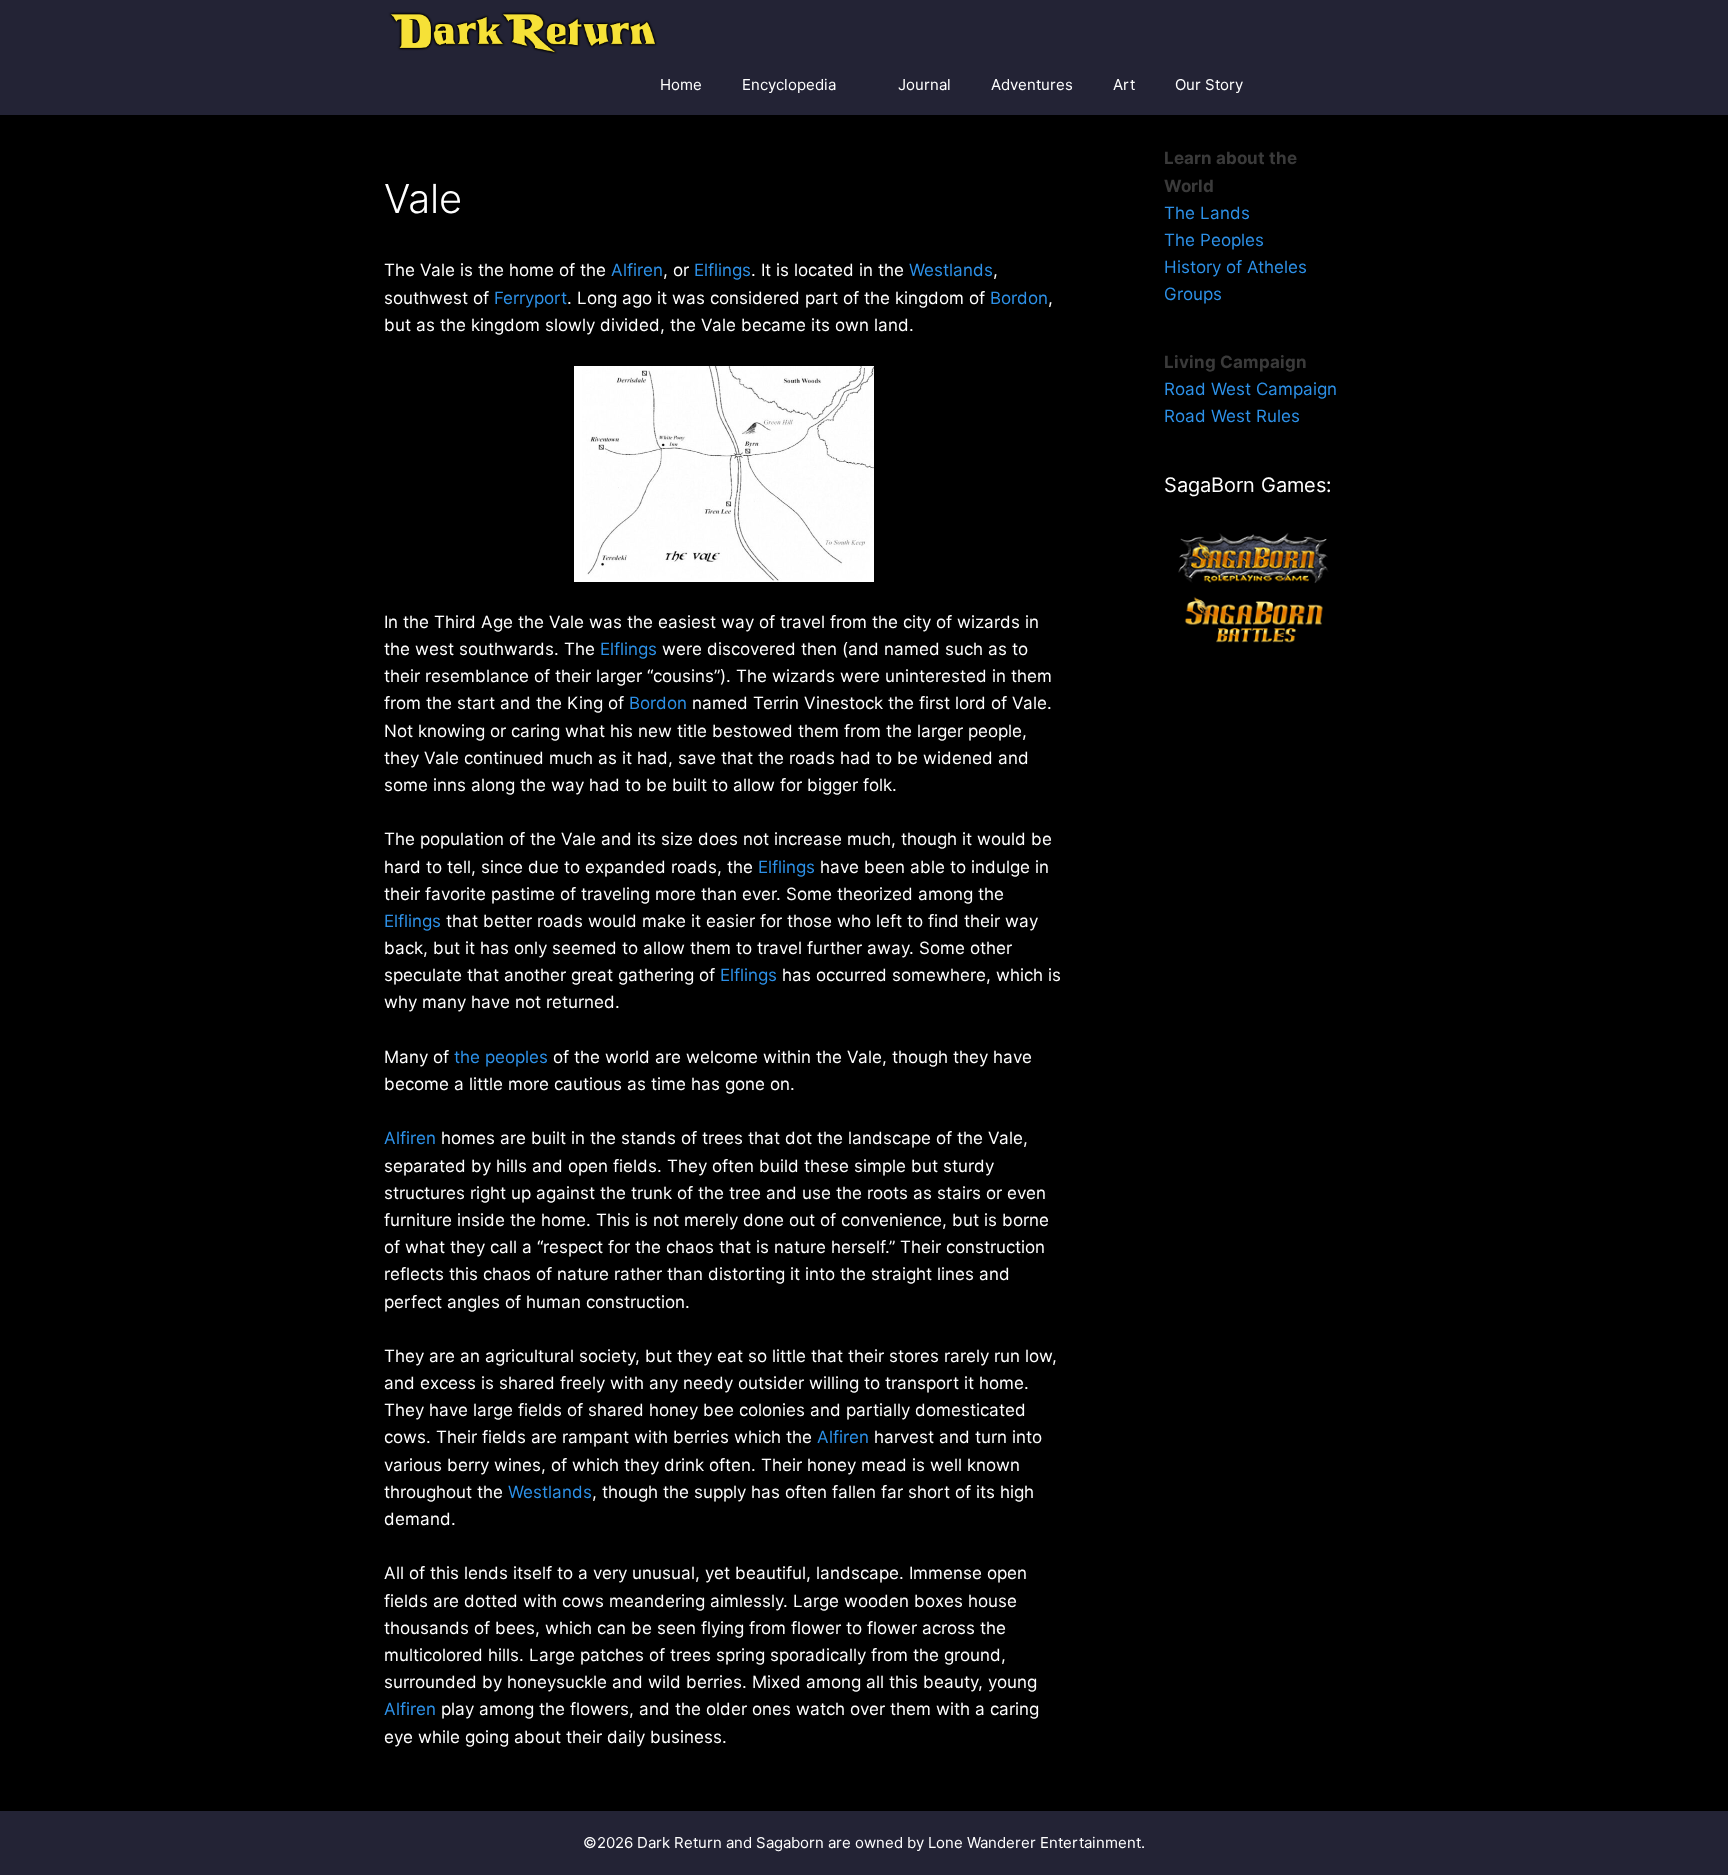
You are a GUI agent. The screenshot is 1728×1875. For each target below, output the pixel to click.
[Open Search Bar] (1314, 85)
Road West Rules (1232, 416)
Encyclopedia (789, 84)
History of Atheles (1235, 267)
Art (1124, 84)
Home (681, 84)
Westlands (951, 270)
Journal (924, 84)
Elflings (722, 270)
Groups (1193, 294)
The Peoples (1214, 240)
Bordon (1019, 298)
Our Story (1209, 84)
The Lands (1207, 213)
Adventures (1032, 84)
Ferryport (530, 298)
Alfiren (637, 270)
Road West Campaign (1250, 389)
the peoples (501, 1057)
